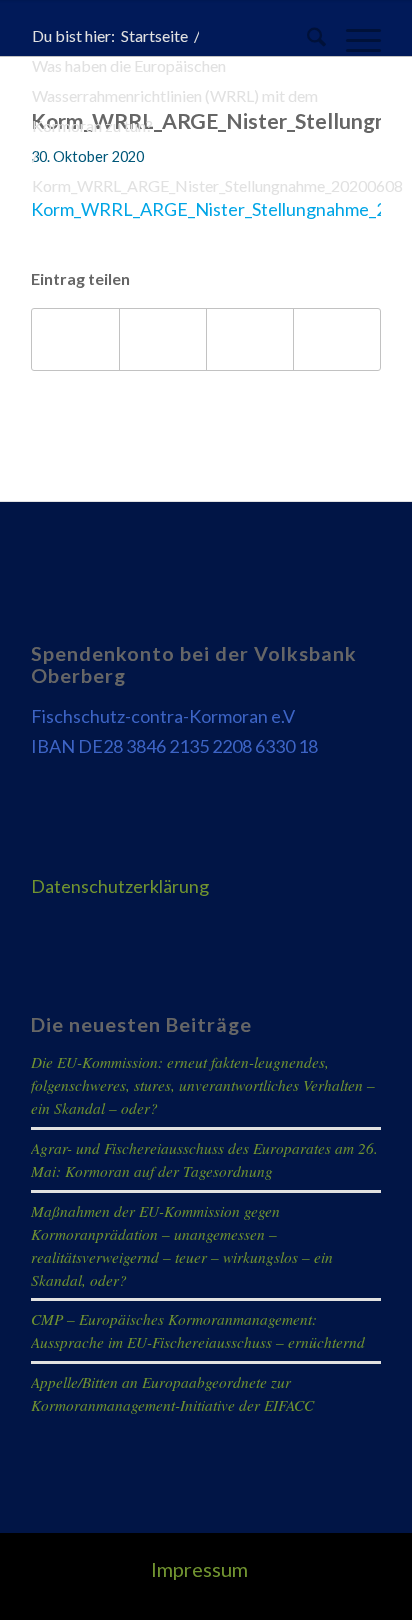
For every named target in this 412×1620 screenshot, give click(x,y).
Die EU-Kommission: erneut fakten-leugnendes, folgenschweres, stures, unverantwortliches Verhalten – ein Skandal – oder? (203, 1085)
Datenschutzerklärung (120, 886)
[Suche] (306, 40)
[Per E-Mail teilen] (337, 339)
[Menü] (353, 40)
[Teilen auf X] (163, 339)
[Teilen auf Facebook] (75, 339)
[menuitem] (306, 40)
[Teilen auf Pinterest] (250, 339)
